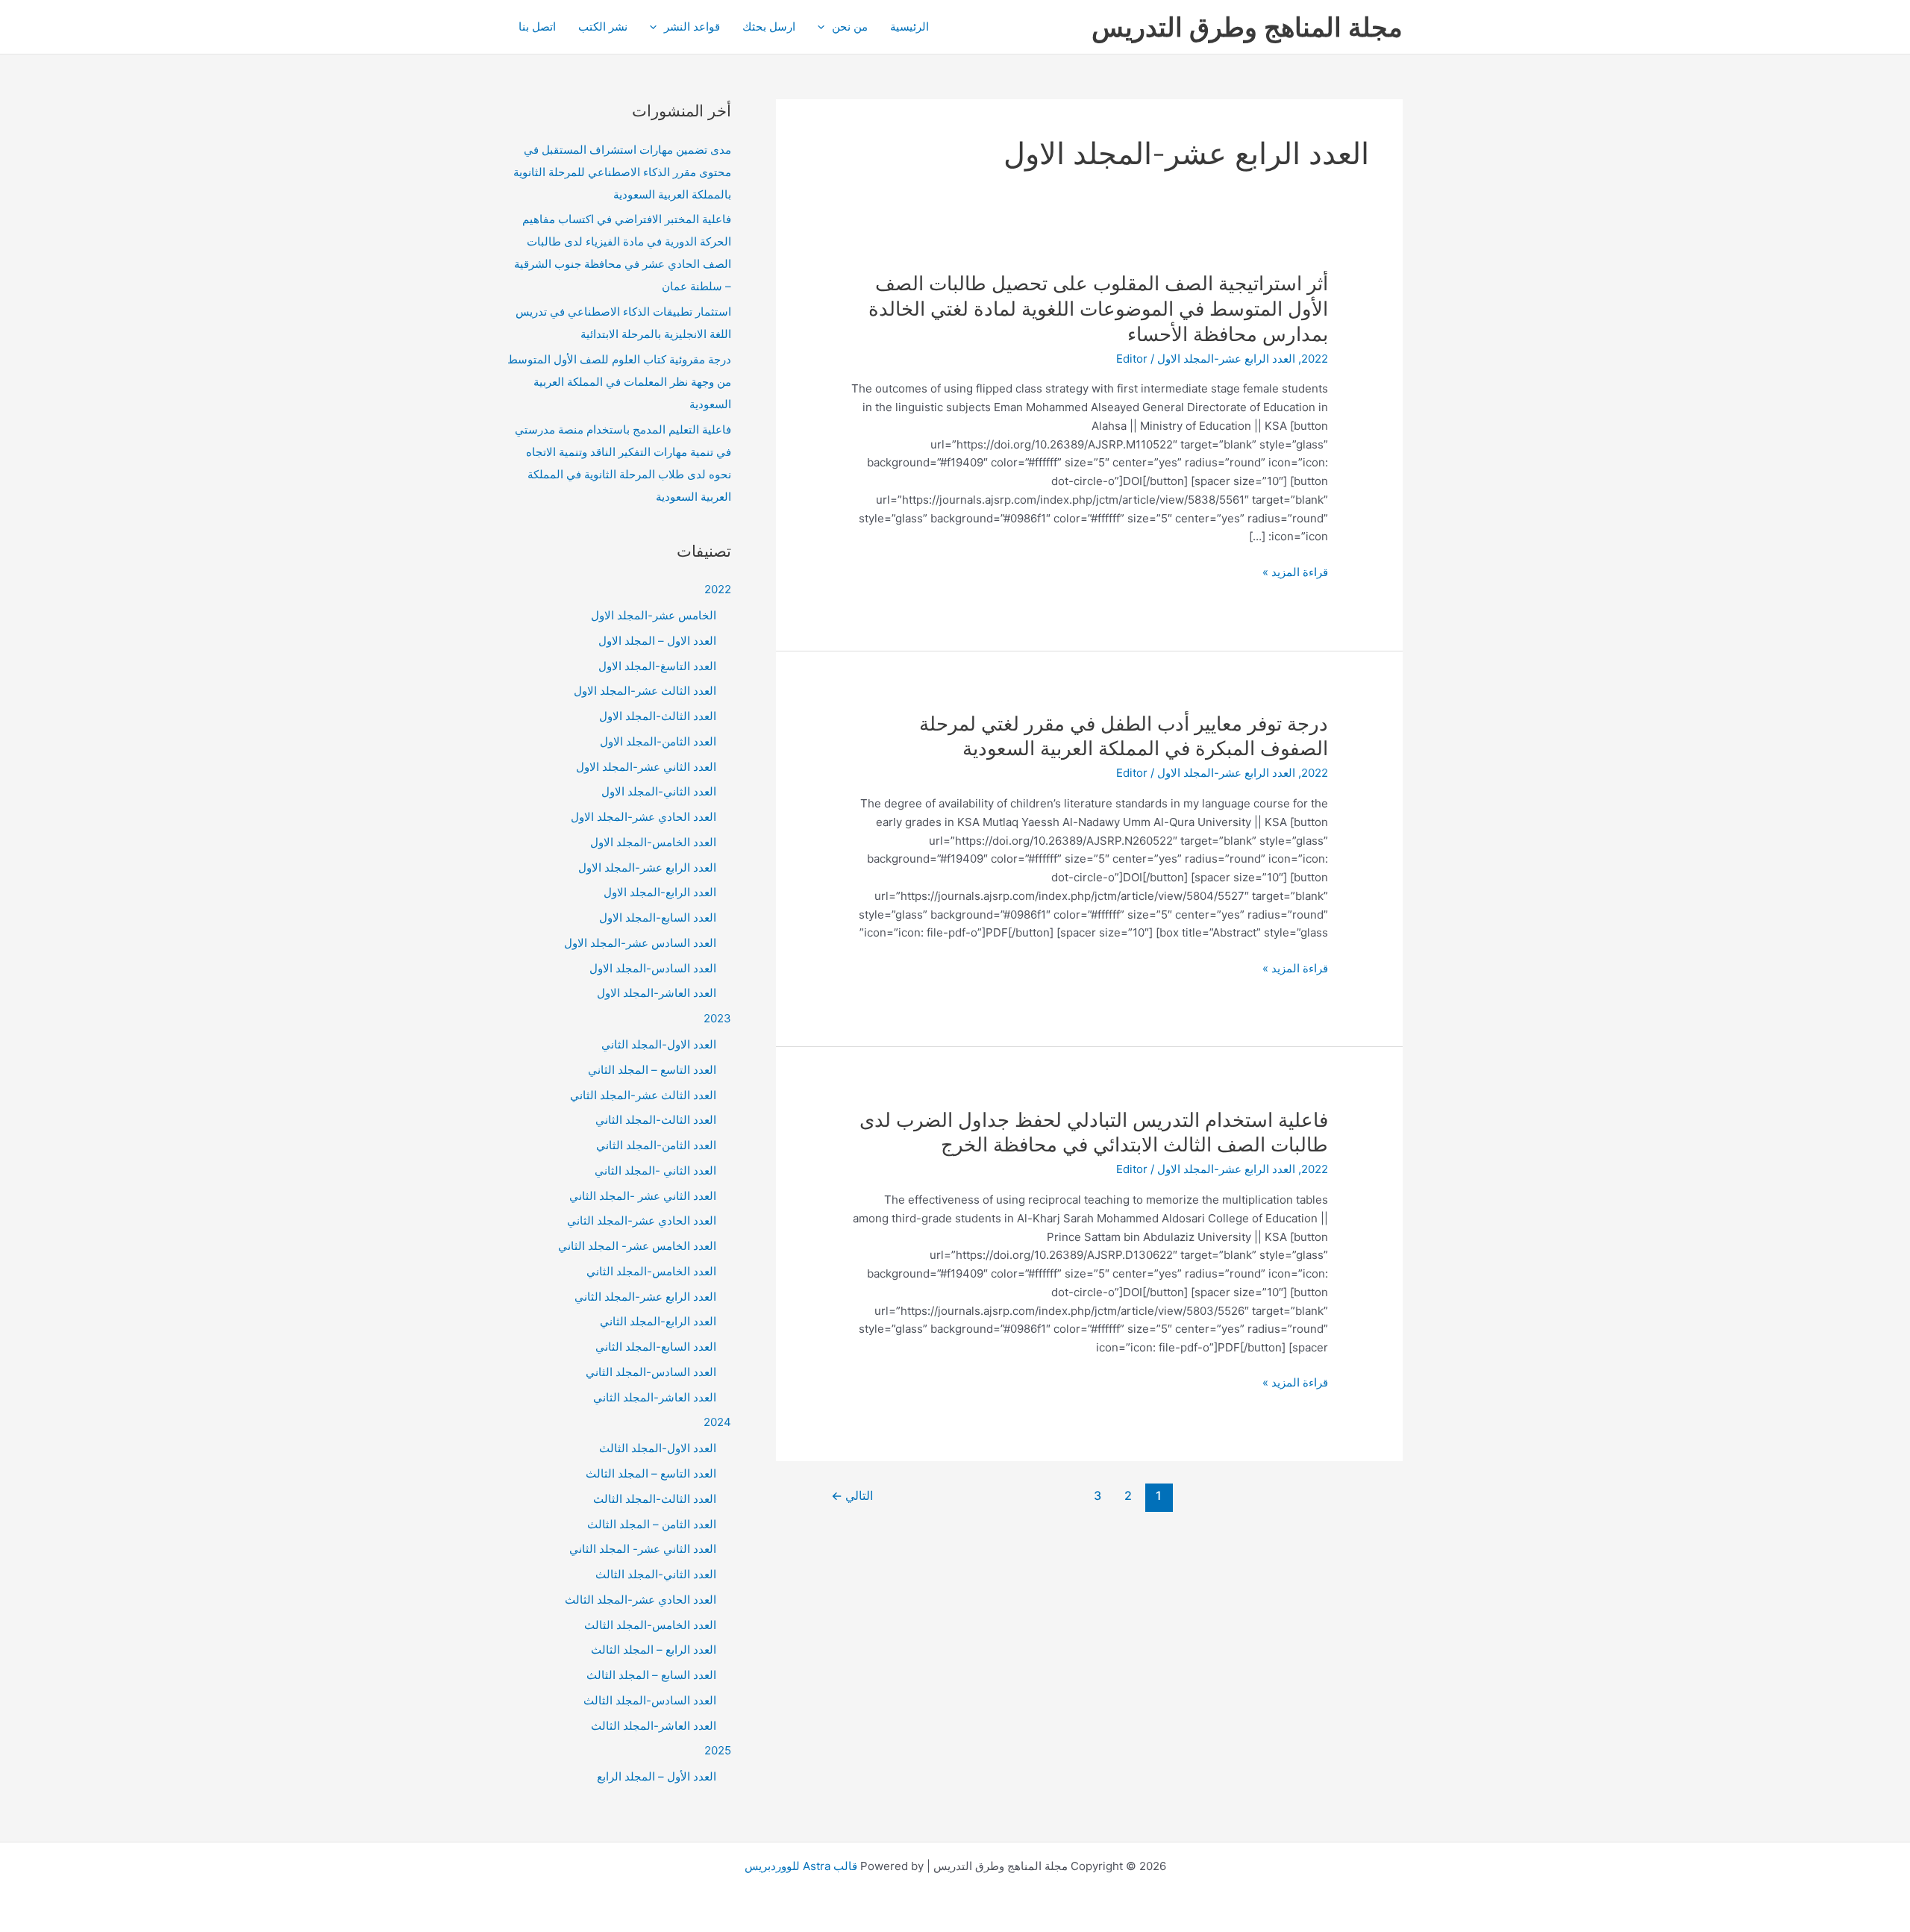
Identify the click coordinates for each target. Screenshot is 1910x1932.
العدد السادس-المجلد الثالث (650, 1700)
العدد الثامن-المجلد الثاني (656, 1145)
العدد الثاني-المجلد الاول (659, 791)
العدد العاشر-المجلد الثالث (654, 1726)
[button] (825, 27)
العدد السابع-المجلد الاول (658, 917)
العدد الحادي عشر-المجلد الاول (644, 817)
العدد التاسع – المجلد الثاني (652, 1070)
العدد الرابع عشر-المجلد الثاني (645, 1297)
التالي (852, 1496)
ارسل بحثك (769, 26)
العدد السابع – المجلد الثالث (651, 1675)
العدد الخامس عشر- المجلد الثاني (637, 1246)
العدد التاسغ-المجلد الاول (657, 666)
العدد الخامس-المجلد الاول (653, 842)
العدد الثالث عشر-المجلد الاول (645, 691)
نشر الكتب (603, 26)
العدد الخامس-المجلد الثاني (651, 1271)
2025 (718, 1750)
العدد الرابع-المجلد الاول (660, 892)
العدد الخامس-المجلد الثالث (650, 1625)
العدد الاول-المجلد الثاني (659, 1044)
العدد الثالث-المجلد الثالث (655, 1499)
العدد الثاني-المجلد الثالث (656, 1574)
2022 (1315, 359)
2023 (717, 1018)
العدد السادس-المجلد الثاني (651, 1372)
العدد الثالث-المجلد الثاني (656, 1120)
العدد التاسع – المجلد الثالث (651, 1473)
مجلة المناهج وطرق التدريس (1247, 27)
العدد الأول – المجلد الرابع (657, 1776)
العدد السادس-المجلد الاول (653, 968)
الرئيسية (909, 26)
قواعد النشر (692, 26)
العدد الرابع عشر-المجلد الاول (1226, 359)
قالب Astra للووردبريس (801, 1866)
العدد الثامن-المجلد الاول (658, 741)
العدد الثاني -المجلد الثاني (655, 1170)
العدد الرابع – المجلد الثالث (654, 1650)
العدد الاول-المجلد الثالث (658, 1448)
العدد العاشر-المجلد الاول (657, 993)
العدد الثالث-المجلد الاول (658, 716)
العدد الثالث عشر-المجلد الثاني (643, 1095)
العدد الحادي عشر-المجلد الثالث (641, 1600)
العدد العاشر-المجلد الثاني (655, 1397)
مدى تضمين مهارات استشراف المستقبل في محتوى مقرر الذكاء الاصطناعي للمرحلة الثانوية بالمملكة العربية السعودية (622, 172)
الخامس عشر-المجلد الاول (654, 615)
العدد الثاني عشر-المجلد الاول (646, 767)
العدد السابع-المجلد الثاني (656, 1347)
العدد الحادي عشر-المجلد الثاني (642, 1220)
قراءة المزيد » (1295, 573)
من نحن (850, 26)
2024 (717, 1422)
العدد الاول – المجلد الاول (657, 641)
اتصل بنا (537, 26)
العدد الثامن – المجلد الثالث (652, 1524)
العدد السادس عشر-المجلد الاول (640, 943)
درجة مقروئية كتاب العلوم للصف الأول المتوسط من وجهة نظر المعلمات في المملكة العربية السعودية (619, 382)
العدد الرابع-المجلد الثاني (658, 1321)
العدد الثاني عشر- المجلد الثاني (643, 1549)
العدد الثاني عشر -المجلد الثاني (643, 1196)
